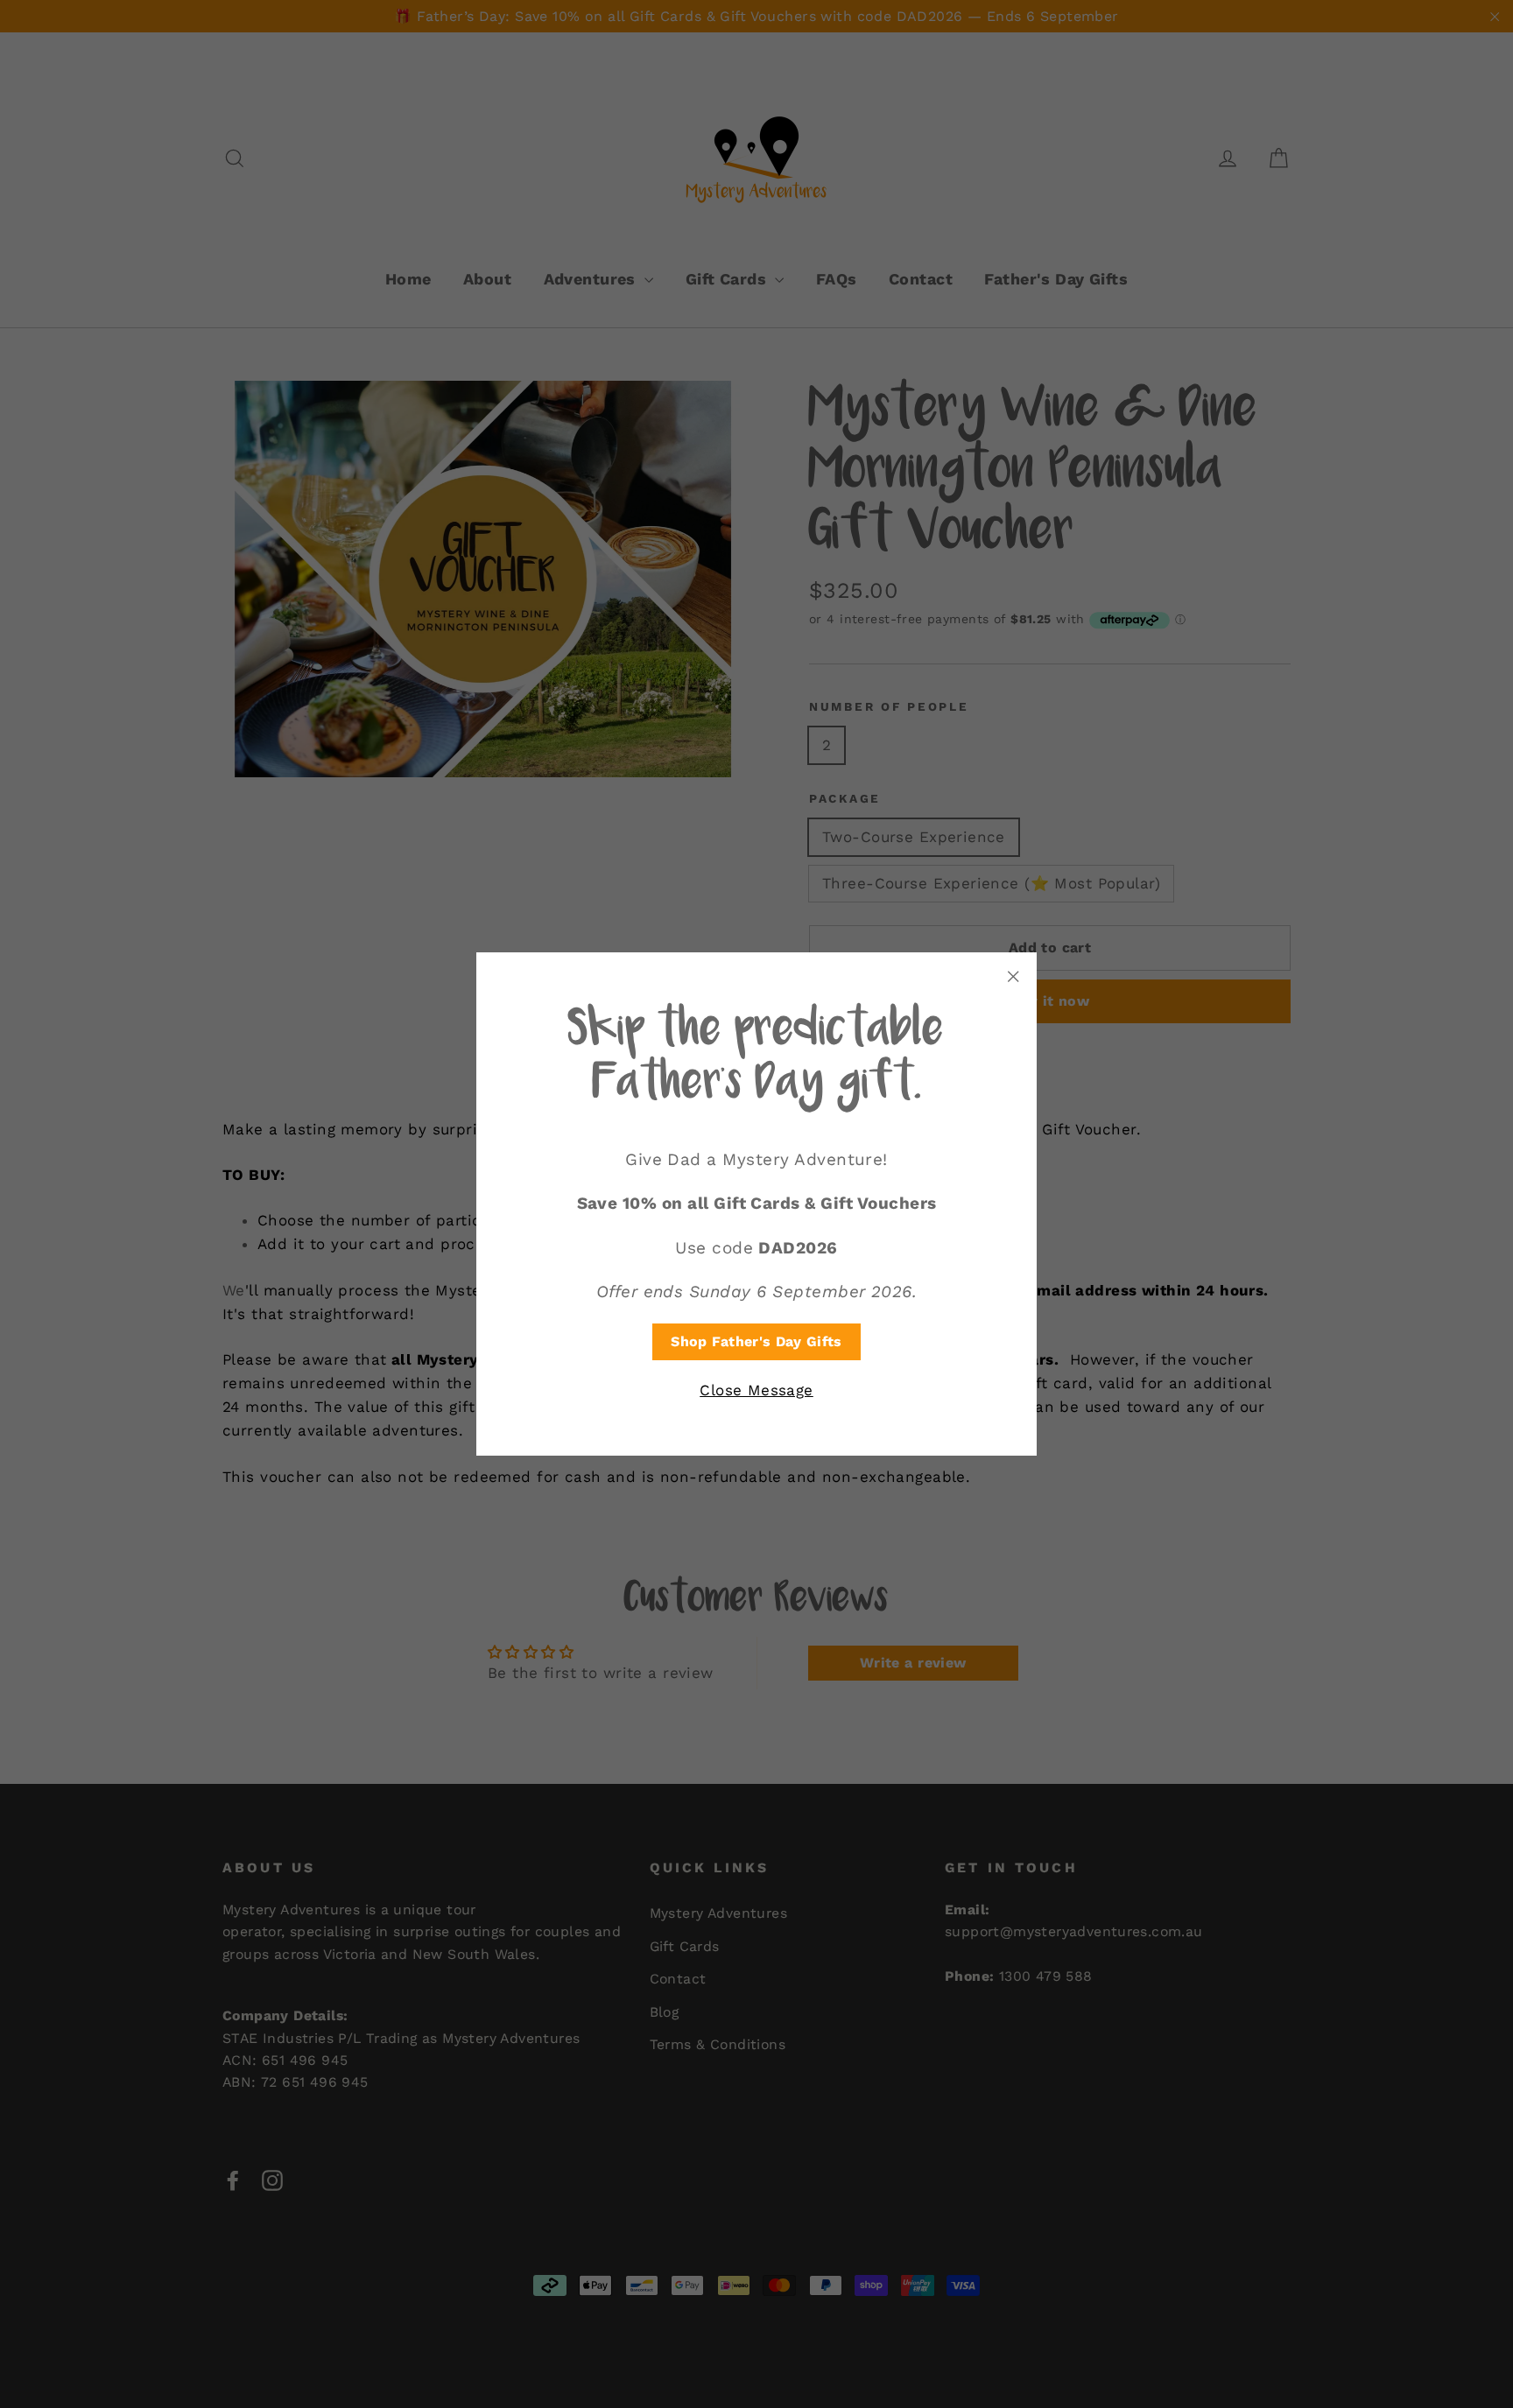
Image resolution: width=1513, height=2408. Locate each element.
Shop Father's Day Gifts (756, 1341)
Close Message (756, 1390)
